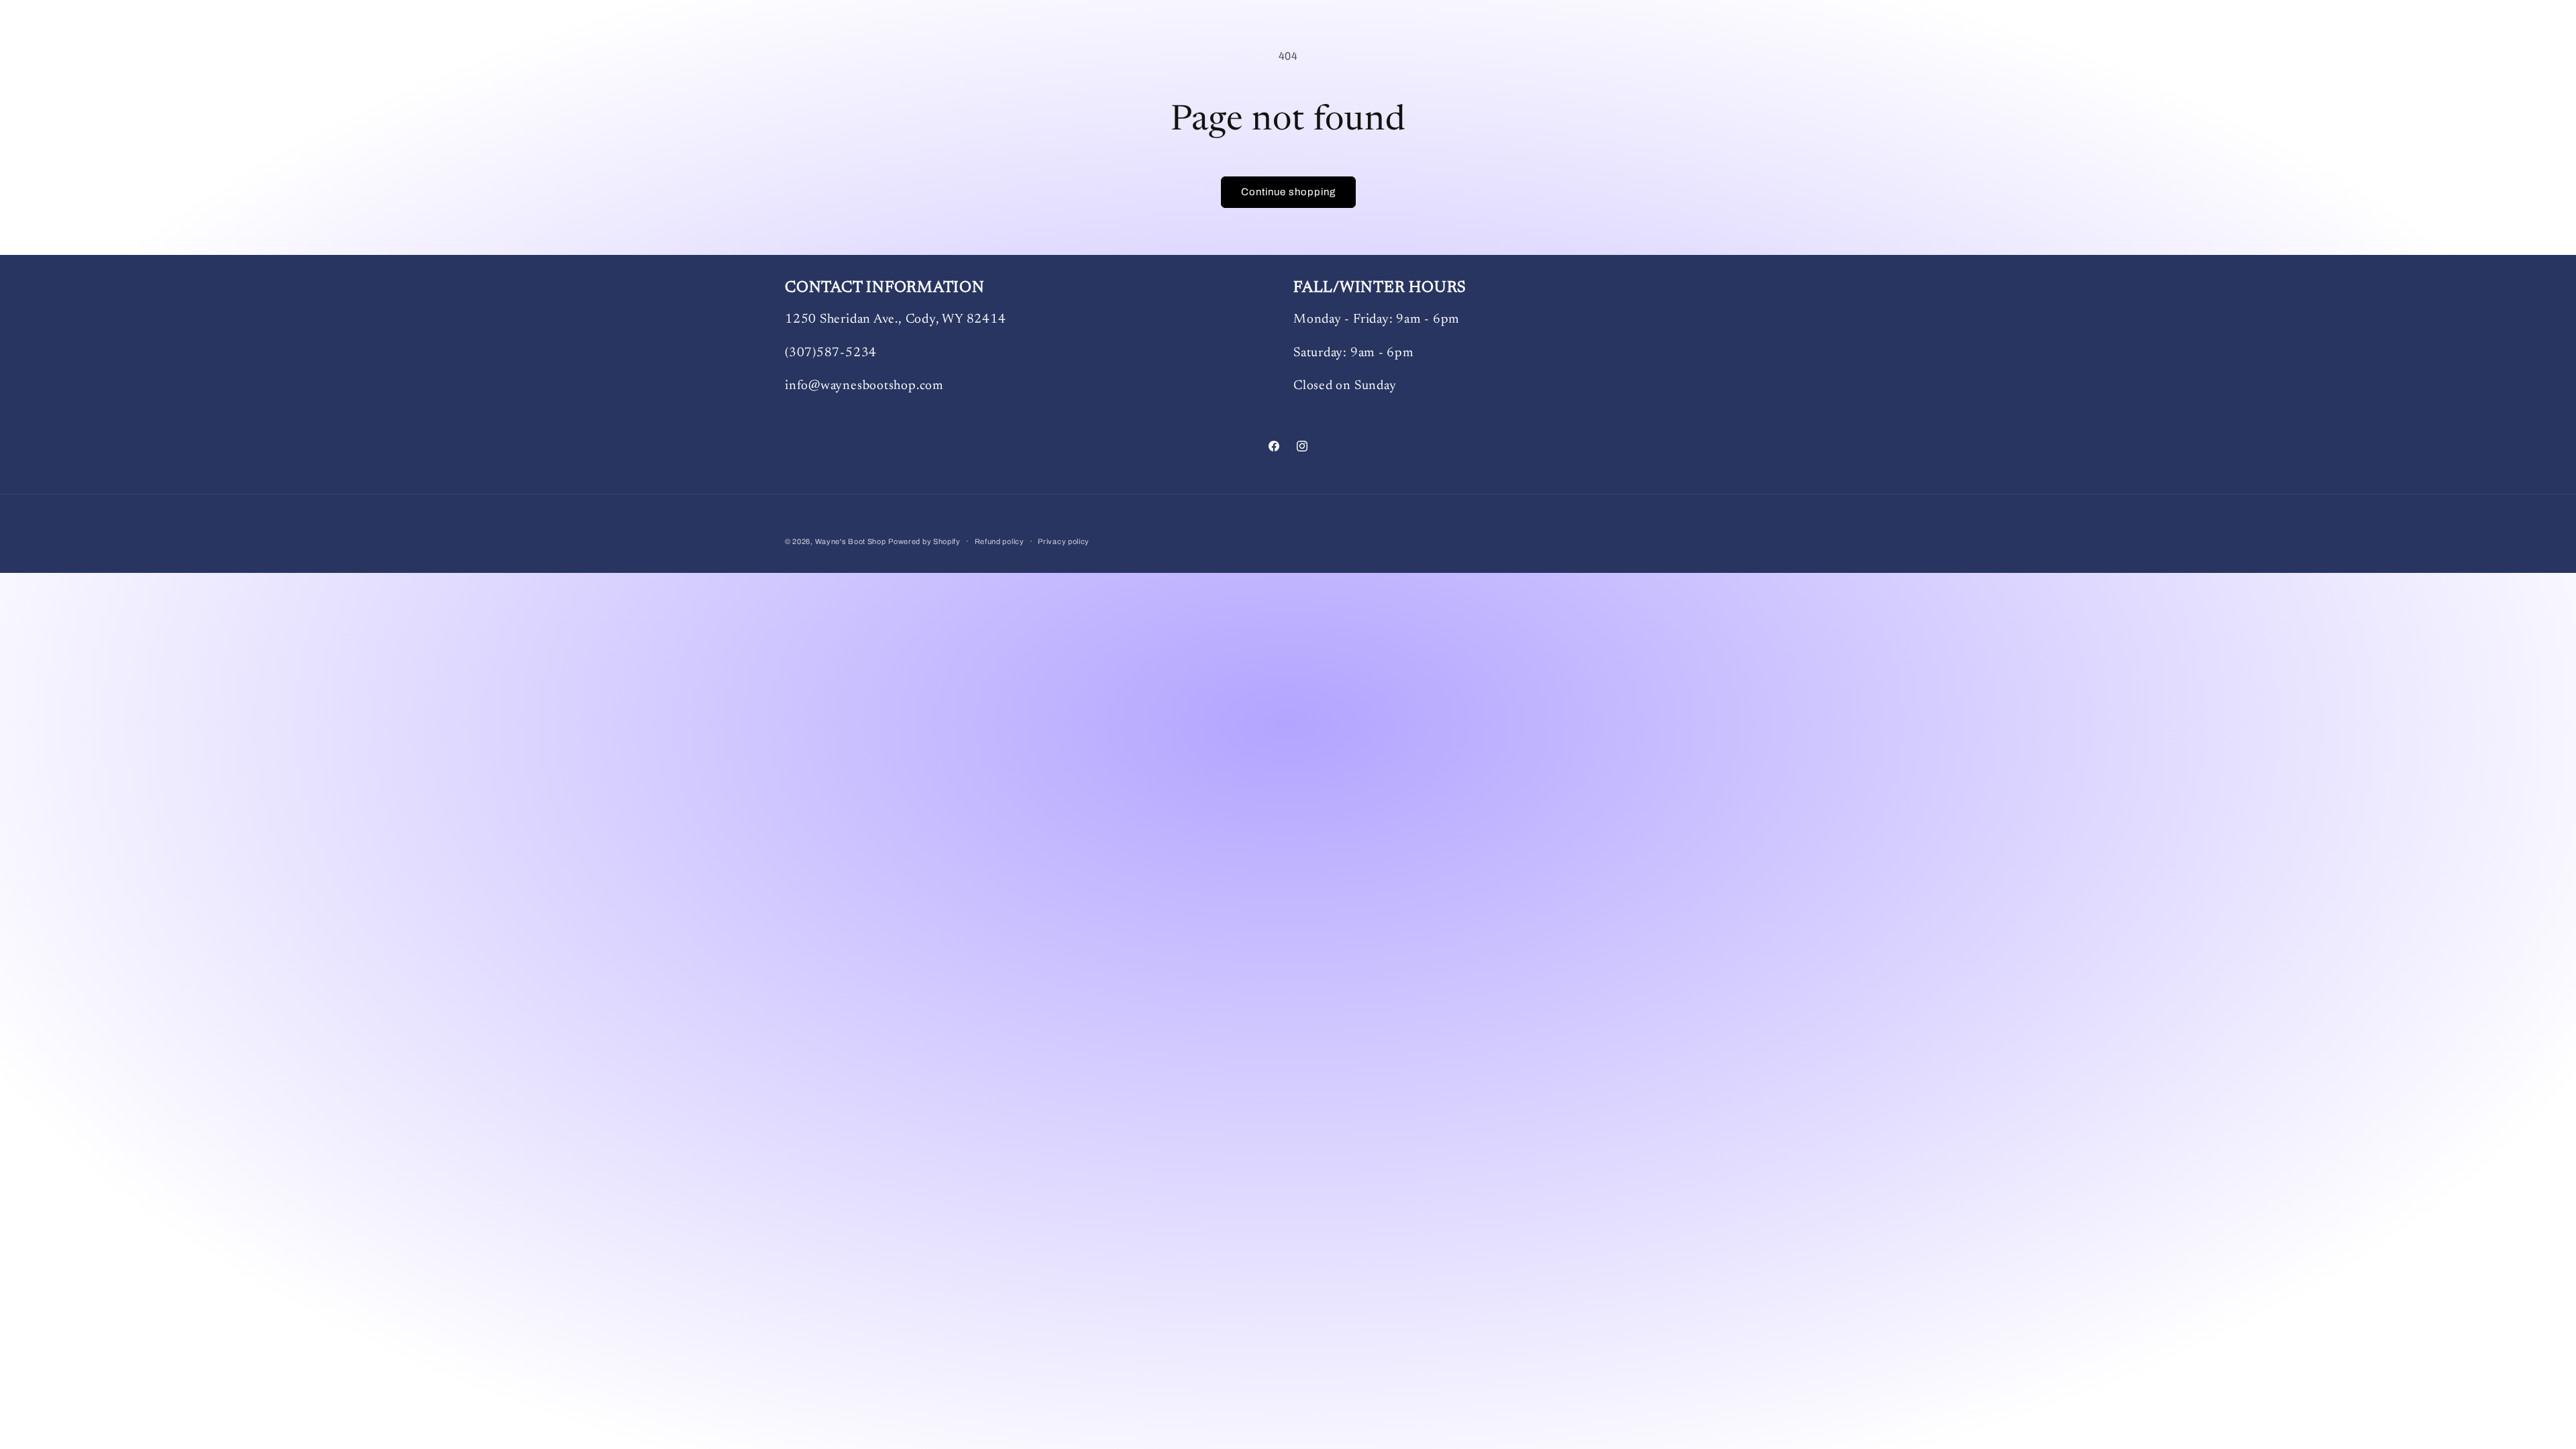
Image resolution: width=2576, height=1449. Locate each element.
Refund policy (1000, 541)
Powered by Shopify (924, 541)
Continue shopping (1288, 192)
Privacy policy (1064, 541)
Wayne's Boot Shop (851, 541)
